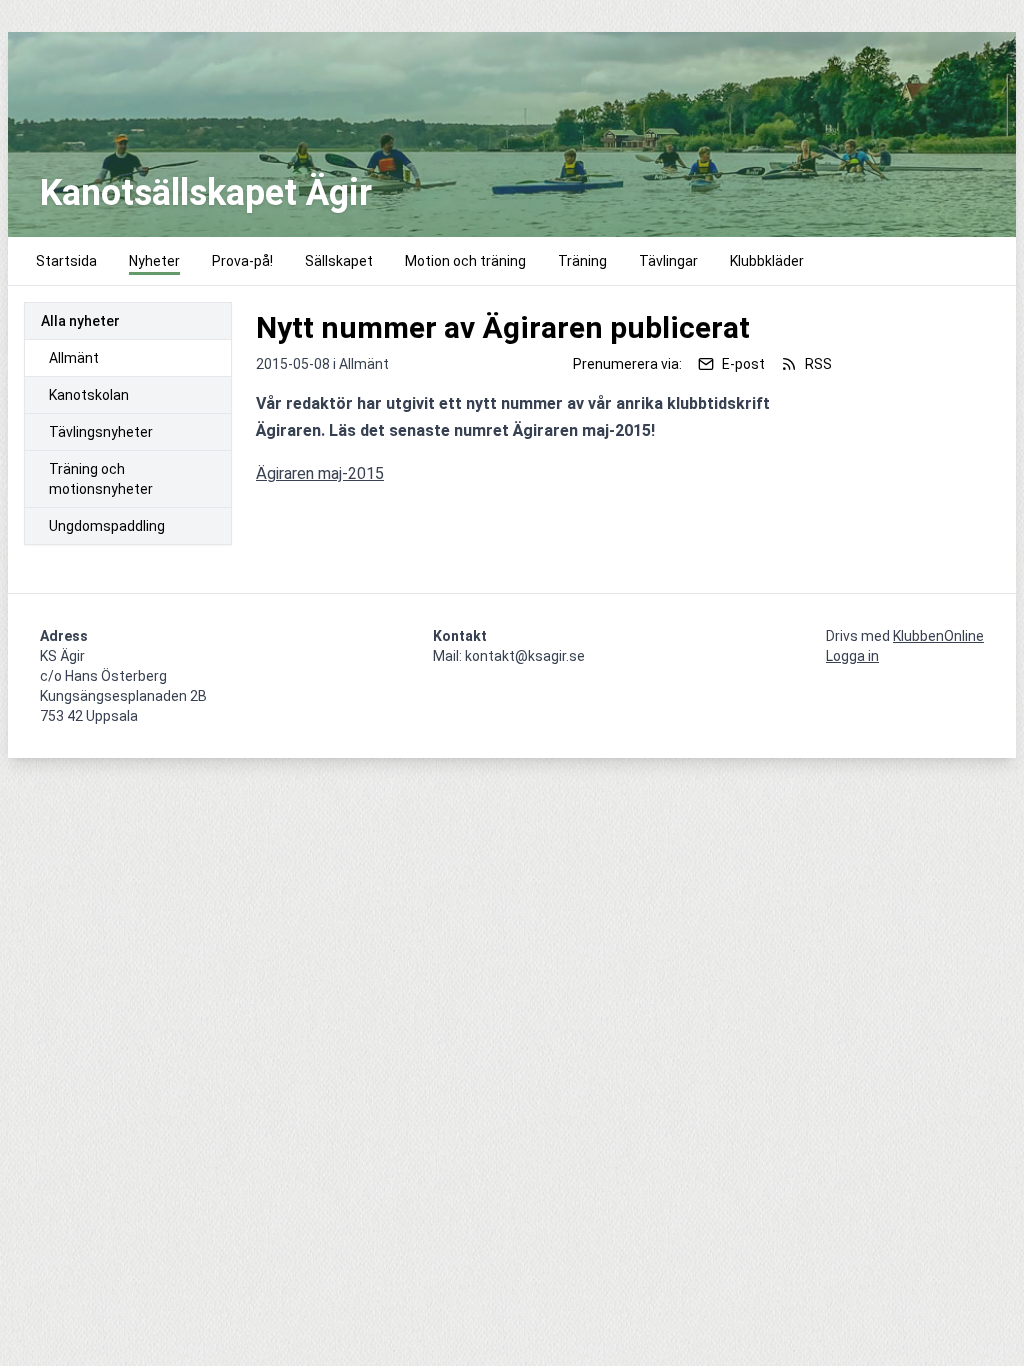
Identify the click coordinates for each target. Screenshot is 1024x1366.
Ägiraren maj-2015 (320, 473)
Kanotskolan (89, 395)
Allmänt (74, 358)
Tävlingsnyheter (101, 432)
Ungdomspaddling (107, 526)
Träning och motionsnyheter (101, 479)
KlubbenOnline (938, 636)
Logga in (852, 656)
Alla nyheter (80, 321)
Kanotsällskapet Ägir (206, 193)
